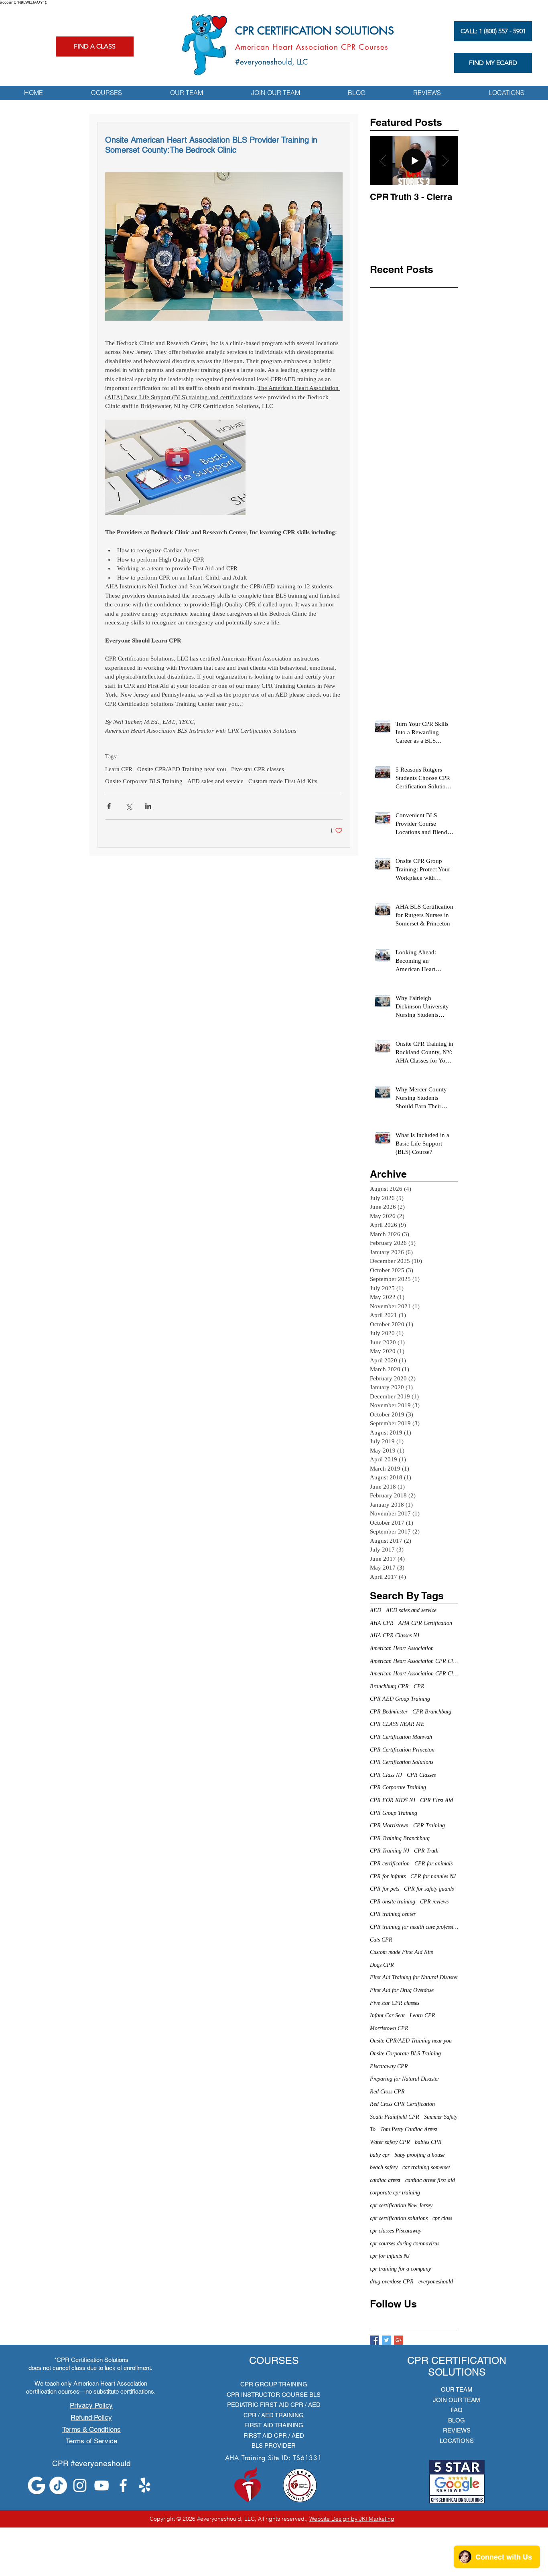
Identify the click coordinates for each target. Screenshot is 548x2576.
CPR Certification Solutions (402, 1762)
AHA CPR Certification (425, 1623)
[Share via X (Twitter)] (129, 806)
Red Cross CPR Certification (402, 2104)
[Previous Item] (383, 161)
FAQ (457, 2410)
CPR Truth (426, 1851)
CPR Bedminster (389, 1712)
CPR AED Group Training (400, 1699)
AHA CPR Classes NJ (395, 1636)
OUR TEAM (457, 2389)
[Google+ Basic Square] (399, 2340)
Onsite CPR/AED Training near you (182, 769)
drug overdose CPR (392, 2282)
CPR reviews (434, 1902)
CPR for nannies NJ (433, 1876)
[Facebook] (123, 2485)
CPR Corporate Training (398, 1787)
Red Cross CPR (387, 2092)
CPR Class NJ (386, 1775)
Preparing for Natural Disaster (405, 2079)
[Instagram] (80, 2485)
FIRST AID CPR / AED (274, 2436)
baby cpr (380, 2155)
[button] (107, 93)
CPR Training (429, 1825)
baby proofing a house (419, 2155)
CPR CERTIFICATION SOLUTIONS (315, 31)
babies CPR (428, 2142)
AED (375, 1610)
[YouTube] (101, 2485)
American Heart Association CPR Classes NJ (414, 1674)
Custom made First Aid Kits (283, 781)
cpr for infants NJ (390, 2256)
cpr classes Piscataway (396, 2231)
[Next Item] (445, 161)
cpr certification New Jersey (401, 2205)
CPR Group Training (394, 1813)
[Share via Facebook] (109, 806)
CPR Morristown (389, 1825)
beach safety (384, 2167)
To (373, 2129)
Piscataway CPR (389, 2066)
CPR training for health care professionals (414, 1927)
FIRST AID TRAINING (274, 2425)
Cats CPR (381, 1940)
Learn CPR (119, 769)
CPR (419, 1686)
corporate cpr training (395, 2193)
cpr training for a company (400, 2269)
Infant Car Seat (387, 2015)
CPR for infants (388, 1876)
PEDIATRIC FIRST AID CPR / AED (274, 2405)
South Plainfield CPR (395, 2117)
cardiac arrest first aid (430, 2180)
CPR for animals (433, 1864)
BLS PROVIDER (274, 2446)
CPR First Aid (436, 1800)
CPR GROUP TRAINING (274, 2384)
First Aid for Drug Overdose (402, 1990)
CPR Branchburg (432, 1712)
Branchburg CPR (389, 1686)
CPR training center (393, 1914)
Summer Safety (441, 2117)
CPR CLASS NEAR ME (397, 1724)
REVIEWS (457, 2430)
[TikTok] (58, 2485)
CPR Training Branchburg (400, 1838)
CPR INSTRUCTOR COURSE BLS (274, 2395)
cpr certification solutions (399, 2218)
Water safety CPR (390, 2142)
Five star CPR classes (258, 769)
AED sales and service (215, 781)
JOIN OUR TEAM (457, 2400)
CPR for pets (385, 1889)
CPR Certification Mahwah (401, 1737)
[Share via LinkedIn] (148, 806)
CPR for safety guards (429, 1889)
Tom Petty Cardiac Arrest (409, 2129)
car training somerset (426, 2167)
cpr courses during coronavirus (405, 2244)
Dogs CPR (382, 1965)
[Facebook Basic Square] (374, 2340)
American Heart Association (402, 1648)
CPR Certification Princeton (402, 1750)
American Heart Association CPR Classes (414, 1661)
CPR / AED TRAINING (274, 2415)
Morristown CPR (389, 2028)
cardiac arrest (385, 2180)
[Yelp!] (145, 2485)
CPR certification (390, 1864)
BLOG (457, 2420)
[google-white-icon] (37, 2485)
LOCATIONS (457, 2441)
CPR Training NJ (390, 1851)
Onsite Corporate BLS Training (144, 781)
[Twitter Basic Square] (387, 2340)
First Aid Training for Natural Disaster (414, 1977)
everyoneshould (436, 2282)
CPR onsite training (393, 1902)
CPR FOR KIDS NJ (393, 1800)
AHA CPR (382, 1623)
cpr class (442, 2218)
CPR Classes (421, 1775)
